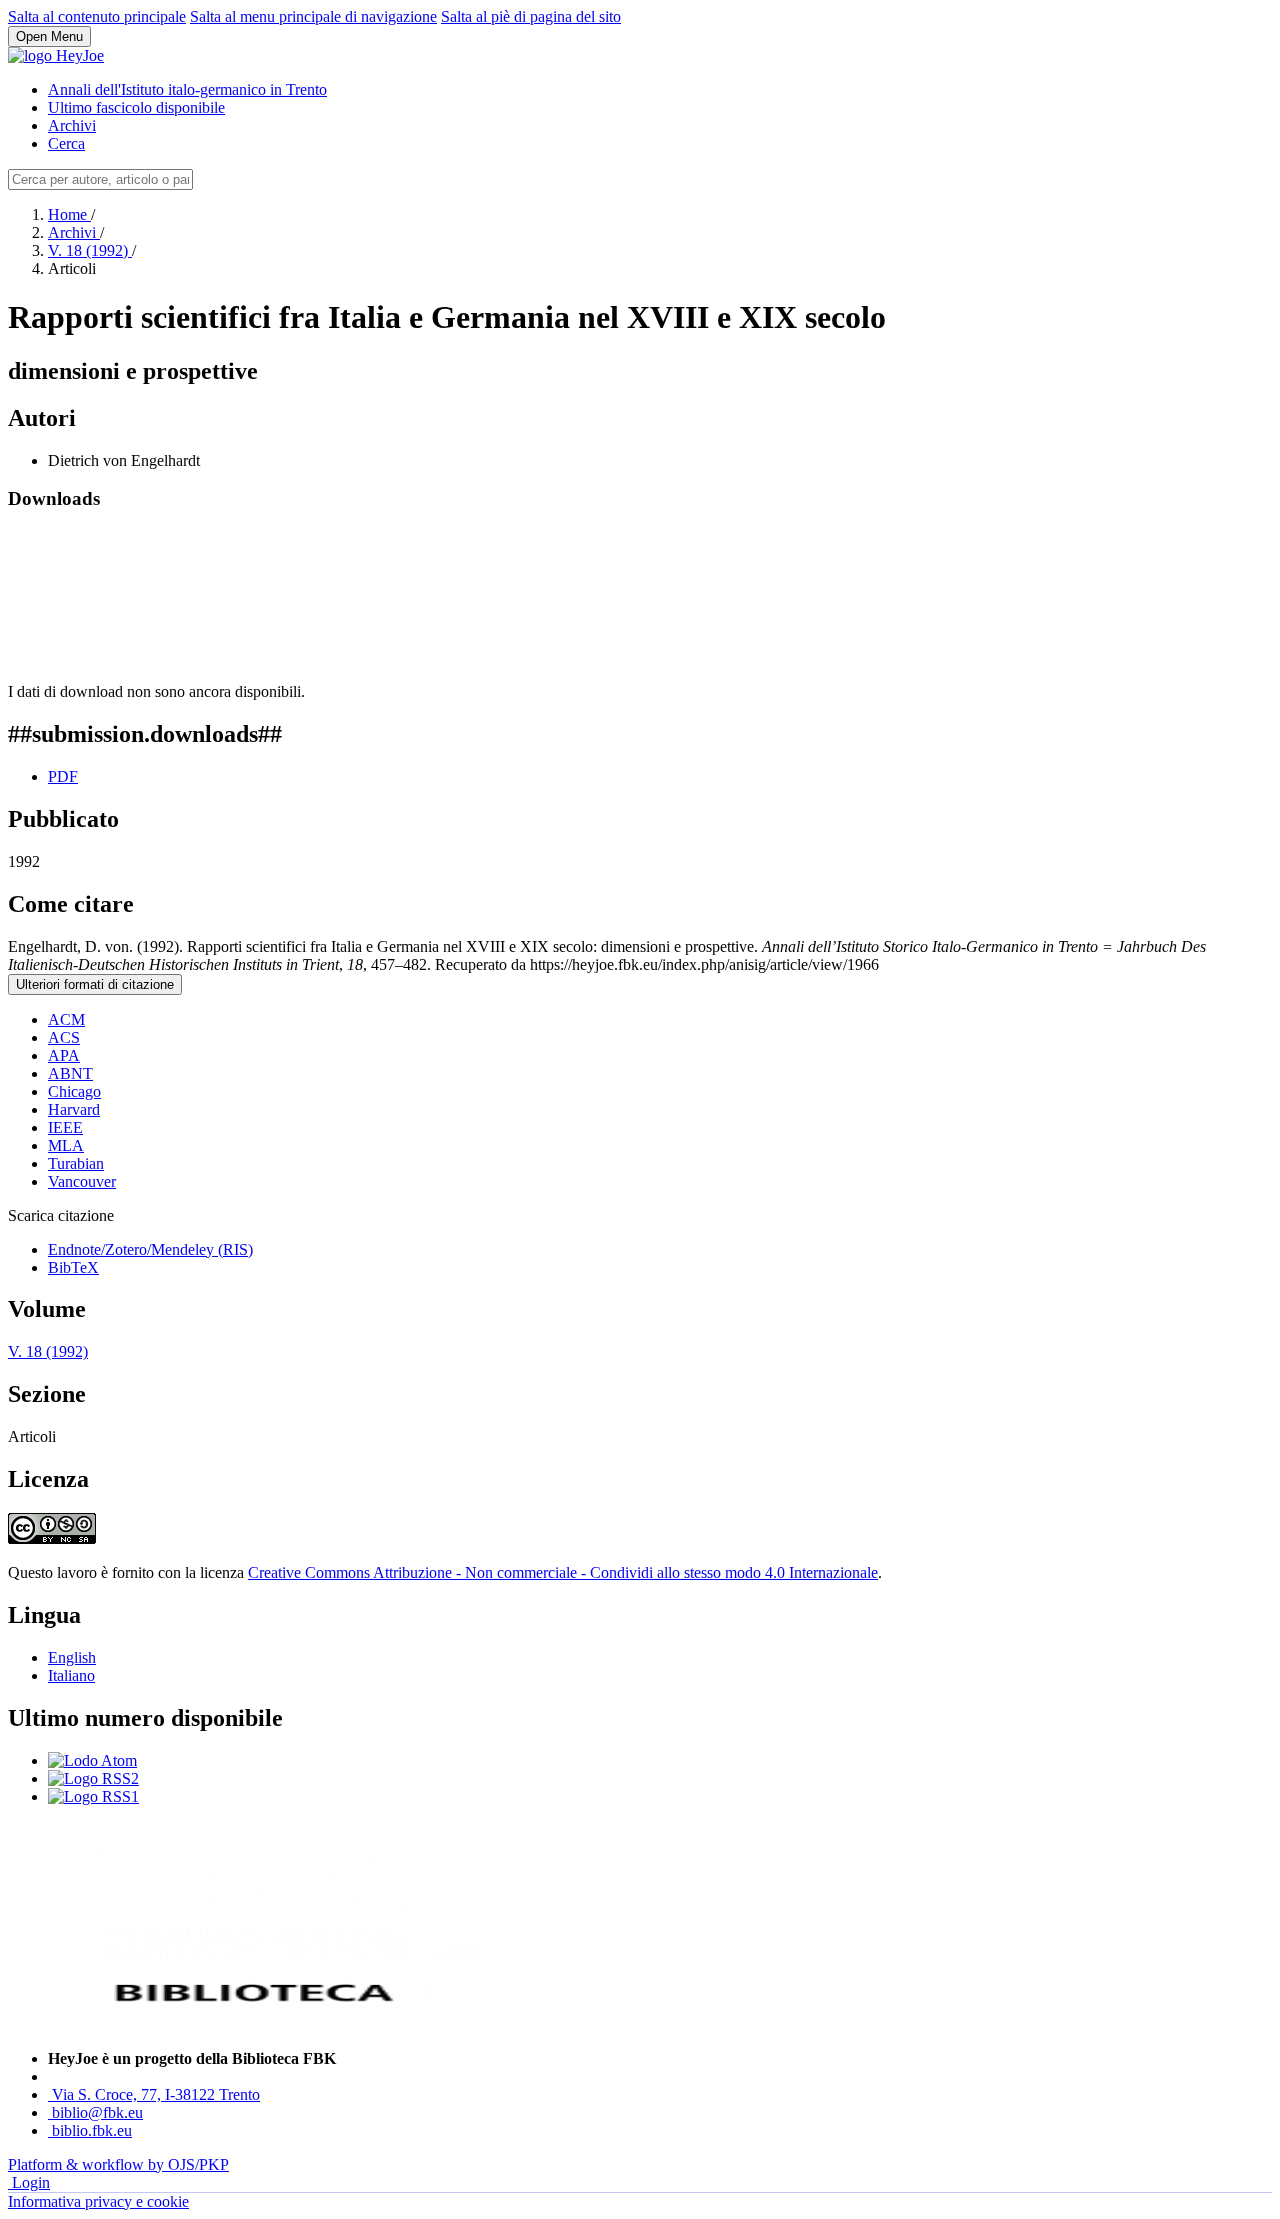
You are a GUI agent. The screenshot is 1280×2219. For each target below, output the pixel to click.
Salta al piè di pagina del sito (531, 16)
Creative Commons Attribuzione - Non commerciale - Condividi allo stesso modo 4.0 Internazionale (563, 1572)
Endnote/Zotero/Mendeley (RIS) (150, 1249)
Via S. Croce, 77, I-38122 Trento (156, 2094)
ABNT (70, 1073)
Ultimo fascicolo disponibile (136, 107)
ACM (66, 1019)
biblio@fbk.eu (97, 2112)
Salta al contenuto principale (97, 16)
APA (64, 1055)
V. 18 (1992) (90, 250)
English (72, 1657)
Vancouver (82, 1181)
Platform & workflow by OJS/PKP (118, 2164)
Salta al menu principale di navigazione (313, 16)
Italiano (71, 1675)
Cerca (66, 143)
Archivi (72, 125)
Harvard (74, 1109)
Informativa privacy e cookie (98, 2201)
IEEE (65, 1127)
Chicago (74, 1091)
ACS (64, 1037)
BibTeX (73, 1267)
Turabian (76, 1163)
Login (31, 2182)
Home (69, 214)
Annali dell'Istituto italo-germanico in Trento (187, 89)
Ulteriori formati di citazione (95, 984)
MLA (66, 1145)
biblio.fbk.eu (92, 2130)
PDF (63, 776)
